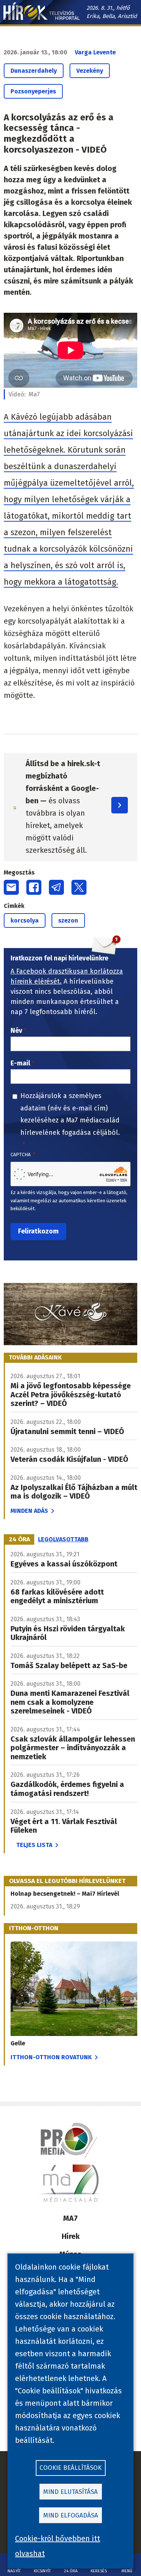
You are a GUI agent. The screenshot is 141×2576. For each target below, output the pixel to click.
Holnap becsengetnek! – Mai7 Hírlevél (65, 1894)
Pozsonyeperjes (33, 91)
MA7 (70, 2218)
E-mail (20, 1063)
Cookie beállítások (70, 2468)
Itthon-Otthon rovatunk (51, 2057)
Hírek (71, 2236)
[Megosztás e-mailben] (11, 887)
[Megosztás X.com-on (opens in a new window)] (79, 887)
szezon (68, 920)
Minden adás (29, 1511)
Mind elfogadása (71, 2515)
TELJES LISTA (34, 1845)
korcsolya (25, 920)
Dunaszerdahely (34, 71)
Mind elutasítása (70, 2492)
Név (16, 1031)
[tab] (20, 1539)
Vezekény (90, 71)
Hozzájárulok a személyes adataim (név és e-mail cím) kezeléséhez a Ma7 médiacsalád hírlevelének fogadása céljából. (70, 1114)
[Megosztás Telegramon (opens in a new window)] (56, 887)
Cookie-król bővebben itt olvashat (58, 2546)
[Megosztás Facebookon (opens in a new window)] (34, 887)
